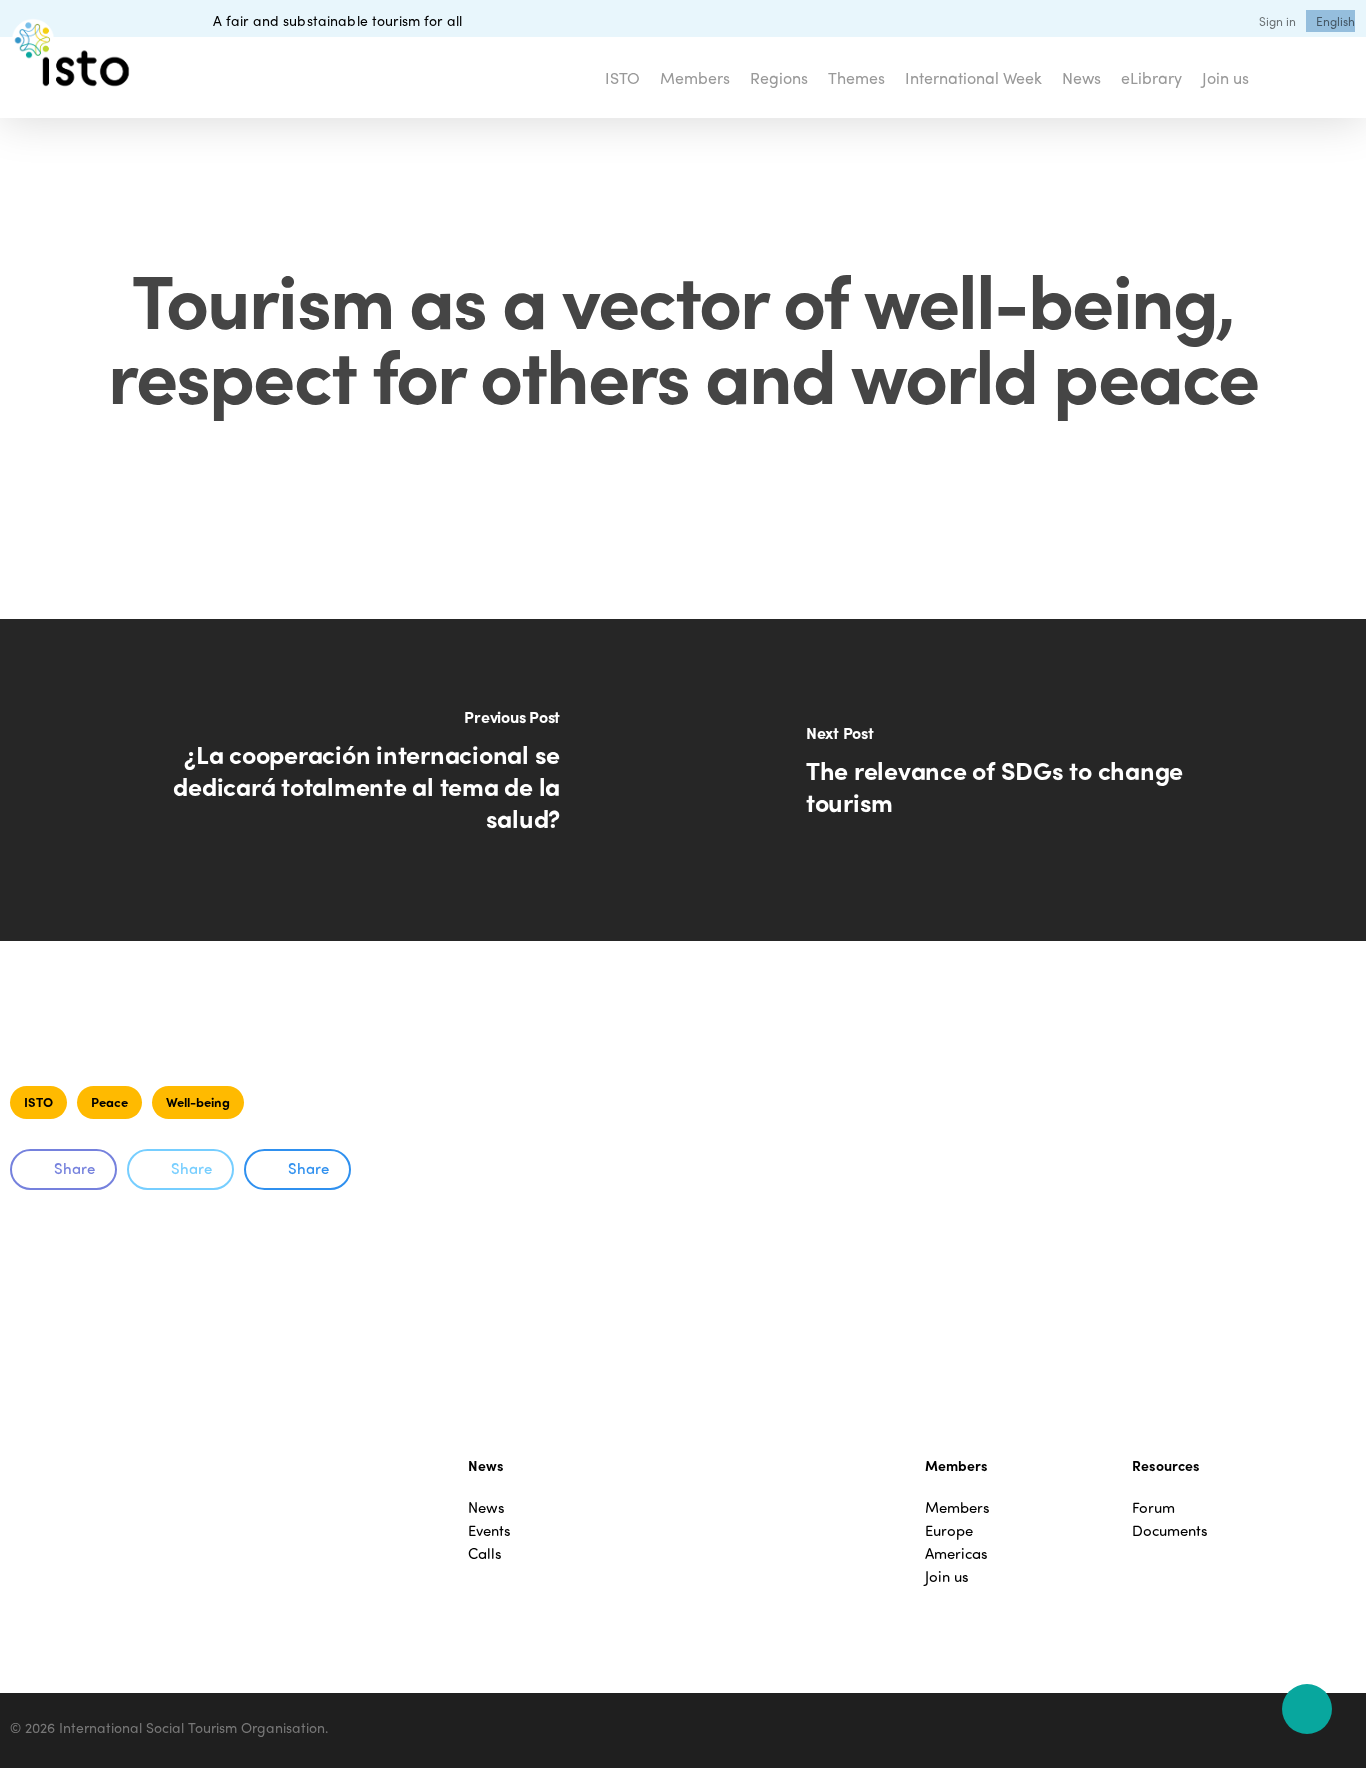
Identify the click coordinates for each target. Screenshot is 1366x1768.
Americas (956, 1553)
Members (957, 1507)
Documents (1170, 1530)
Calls (485, 1553)
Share (74, 1168)
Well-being (198, 1101)
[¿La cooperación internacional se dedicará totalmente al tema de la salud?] (341, 780)
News (486, 1507)
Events (489, 1530)
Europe (949, 1530)
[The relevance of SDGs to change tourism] (1024, 780)
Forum (1153, 1507)
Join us (947, 1576)
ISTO (38, 1101)
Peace (109, 1101)
